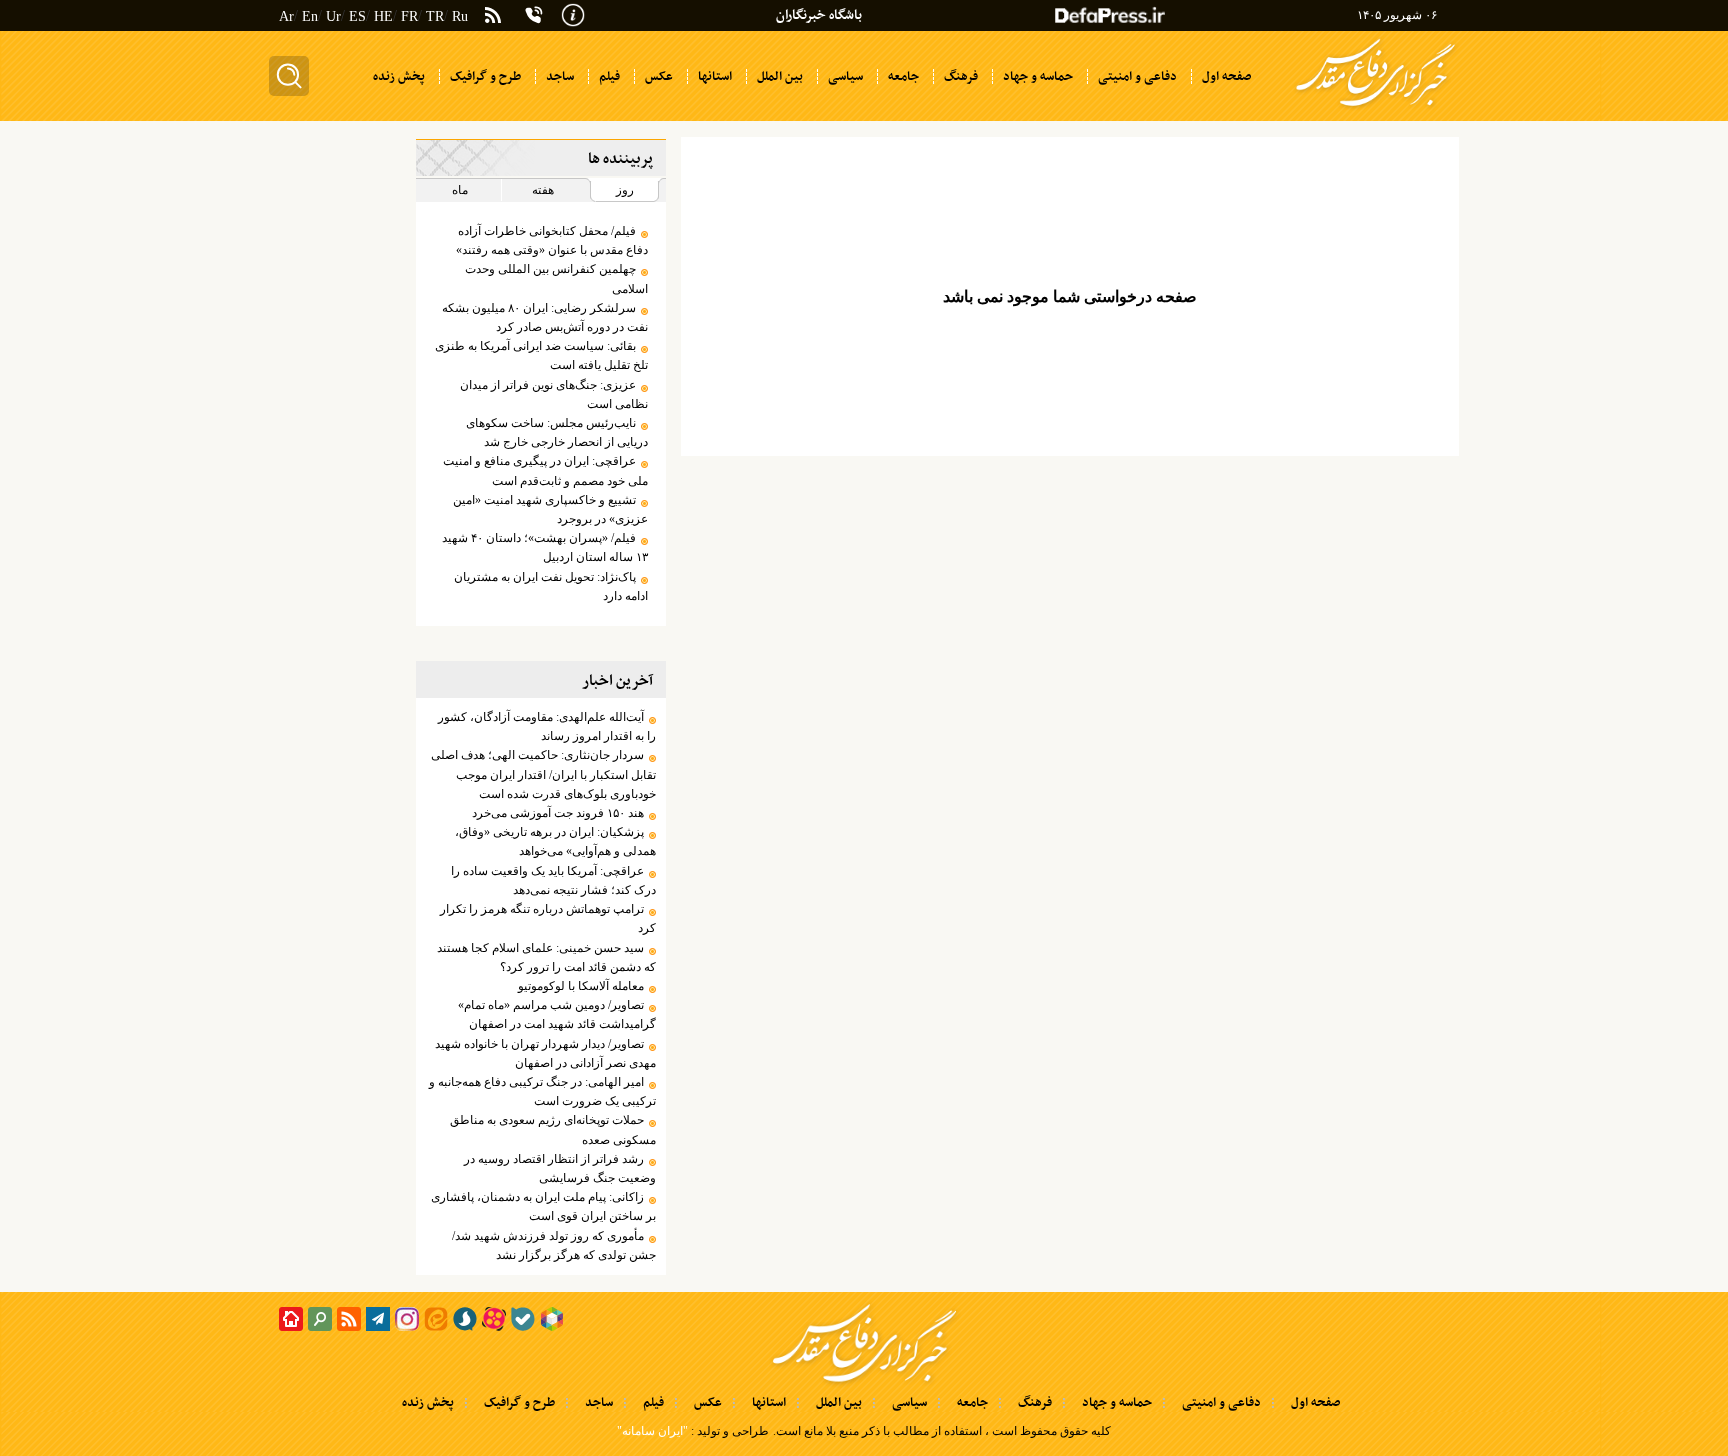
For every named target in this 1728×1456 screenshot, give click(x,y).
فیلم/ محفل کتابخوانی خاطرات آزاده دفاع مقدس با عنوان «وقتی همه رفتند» (551, 240)
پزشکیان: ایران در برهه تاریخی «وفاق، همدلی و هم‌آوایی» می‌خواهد (555, 841)
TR (435, 16)
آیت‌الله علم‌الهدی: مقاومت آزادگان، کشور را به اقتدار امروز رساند (546, 726)
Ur (333, 16)
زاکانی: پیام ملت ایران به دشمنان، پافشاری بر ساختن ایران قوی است (543, 1206)
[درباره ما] (573, 13)
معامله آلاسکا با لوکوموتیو (581, 986)
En (310, 16)
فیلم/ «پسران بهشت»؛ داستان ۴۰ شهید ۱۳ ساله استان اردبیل (544, 547)
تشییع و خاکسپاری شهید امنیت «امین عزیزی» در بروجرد (550, 509)
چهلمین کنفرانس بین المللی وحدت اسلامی (556, 278)
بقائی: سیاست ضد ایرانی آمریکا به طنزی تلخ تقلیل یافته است (541, 355)
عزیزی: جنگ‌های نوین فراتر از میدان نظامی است (553, 394)
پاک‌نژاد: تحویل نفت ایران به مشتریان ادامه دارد (550, 586)
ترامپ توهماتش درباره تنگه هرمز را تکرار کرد (547, 918)
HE (383, 16)
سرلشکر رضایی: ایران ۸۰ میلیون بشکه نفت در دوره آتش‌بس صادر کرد (544, 317)
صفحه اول (1315, 1403)
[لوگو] (1375, 108)
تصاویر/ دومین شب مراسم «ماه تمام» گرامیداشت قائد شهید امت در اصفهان (556, 1014)
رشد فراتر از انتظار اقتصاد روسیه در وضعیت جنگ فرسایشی (559, 1168)
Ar (286, 16)
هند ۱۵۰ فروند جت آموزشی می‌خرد (558, 813)
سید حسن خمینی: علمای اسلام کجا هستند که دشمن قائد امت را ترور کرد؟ (546, 957)
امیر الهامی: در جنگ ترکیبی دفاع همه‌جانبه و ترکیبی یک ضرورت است (542, 1091)
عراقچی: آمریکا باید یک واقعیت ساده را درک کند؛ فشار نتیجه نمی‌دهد (553, 880)
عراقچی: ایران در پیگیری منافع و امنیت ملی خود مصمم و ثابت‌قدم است (545, 470)
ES (357, 16)
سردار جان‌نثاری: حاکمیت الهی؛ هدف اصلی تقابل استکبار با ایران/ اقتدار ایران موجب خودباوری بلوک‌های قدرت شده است (543, 774)
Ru (460, 16)
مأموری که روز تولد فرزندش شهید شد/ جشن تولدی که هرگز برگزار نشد (553, 1245)
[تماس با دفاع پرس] (534, 15)
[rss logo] (493, 17)
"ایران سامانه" (652, 1431)
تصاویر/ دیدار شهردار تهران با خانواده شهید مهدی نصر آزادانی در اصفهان (545, 1053)
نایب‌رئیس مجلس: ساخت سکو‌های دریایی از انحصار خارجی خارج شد (556, 432)
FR (409, 16)
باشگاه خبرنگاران (819, 15)
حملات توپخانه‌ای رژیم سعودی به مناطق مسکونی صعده (552, 1129)
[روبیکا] (552, 1319)
